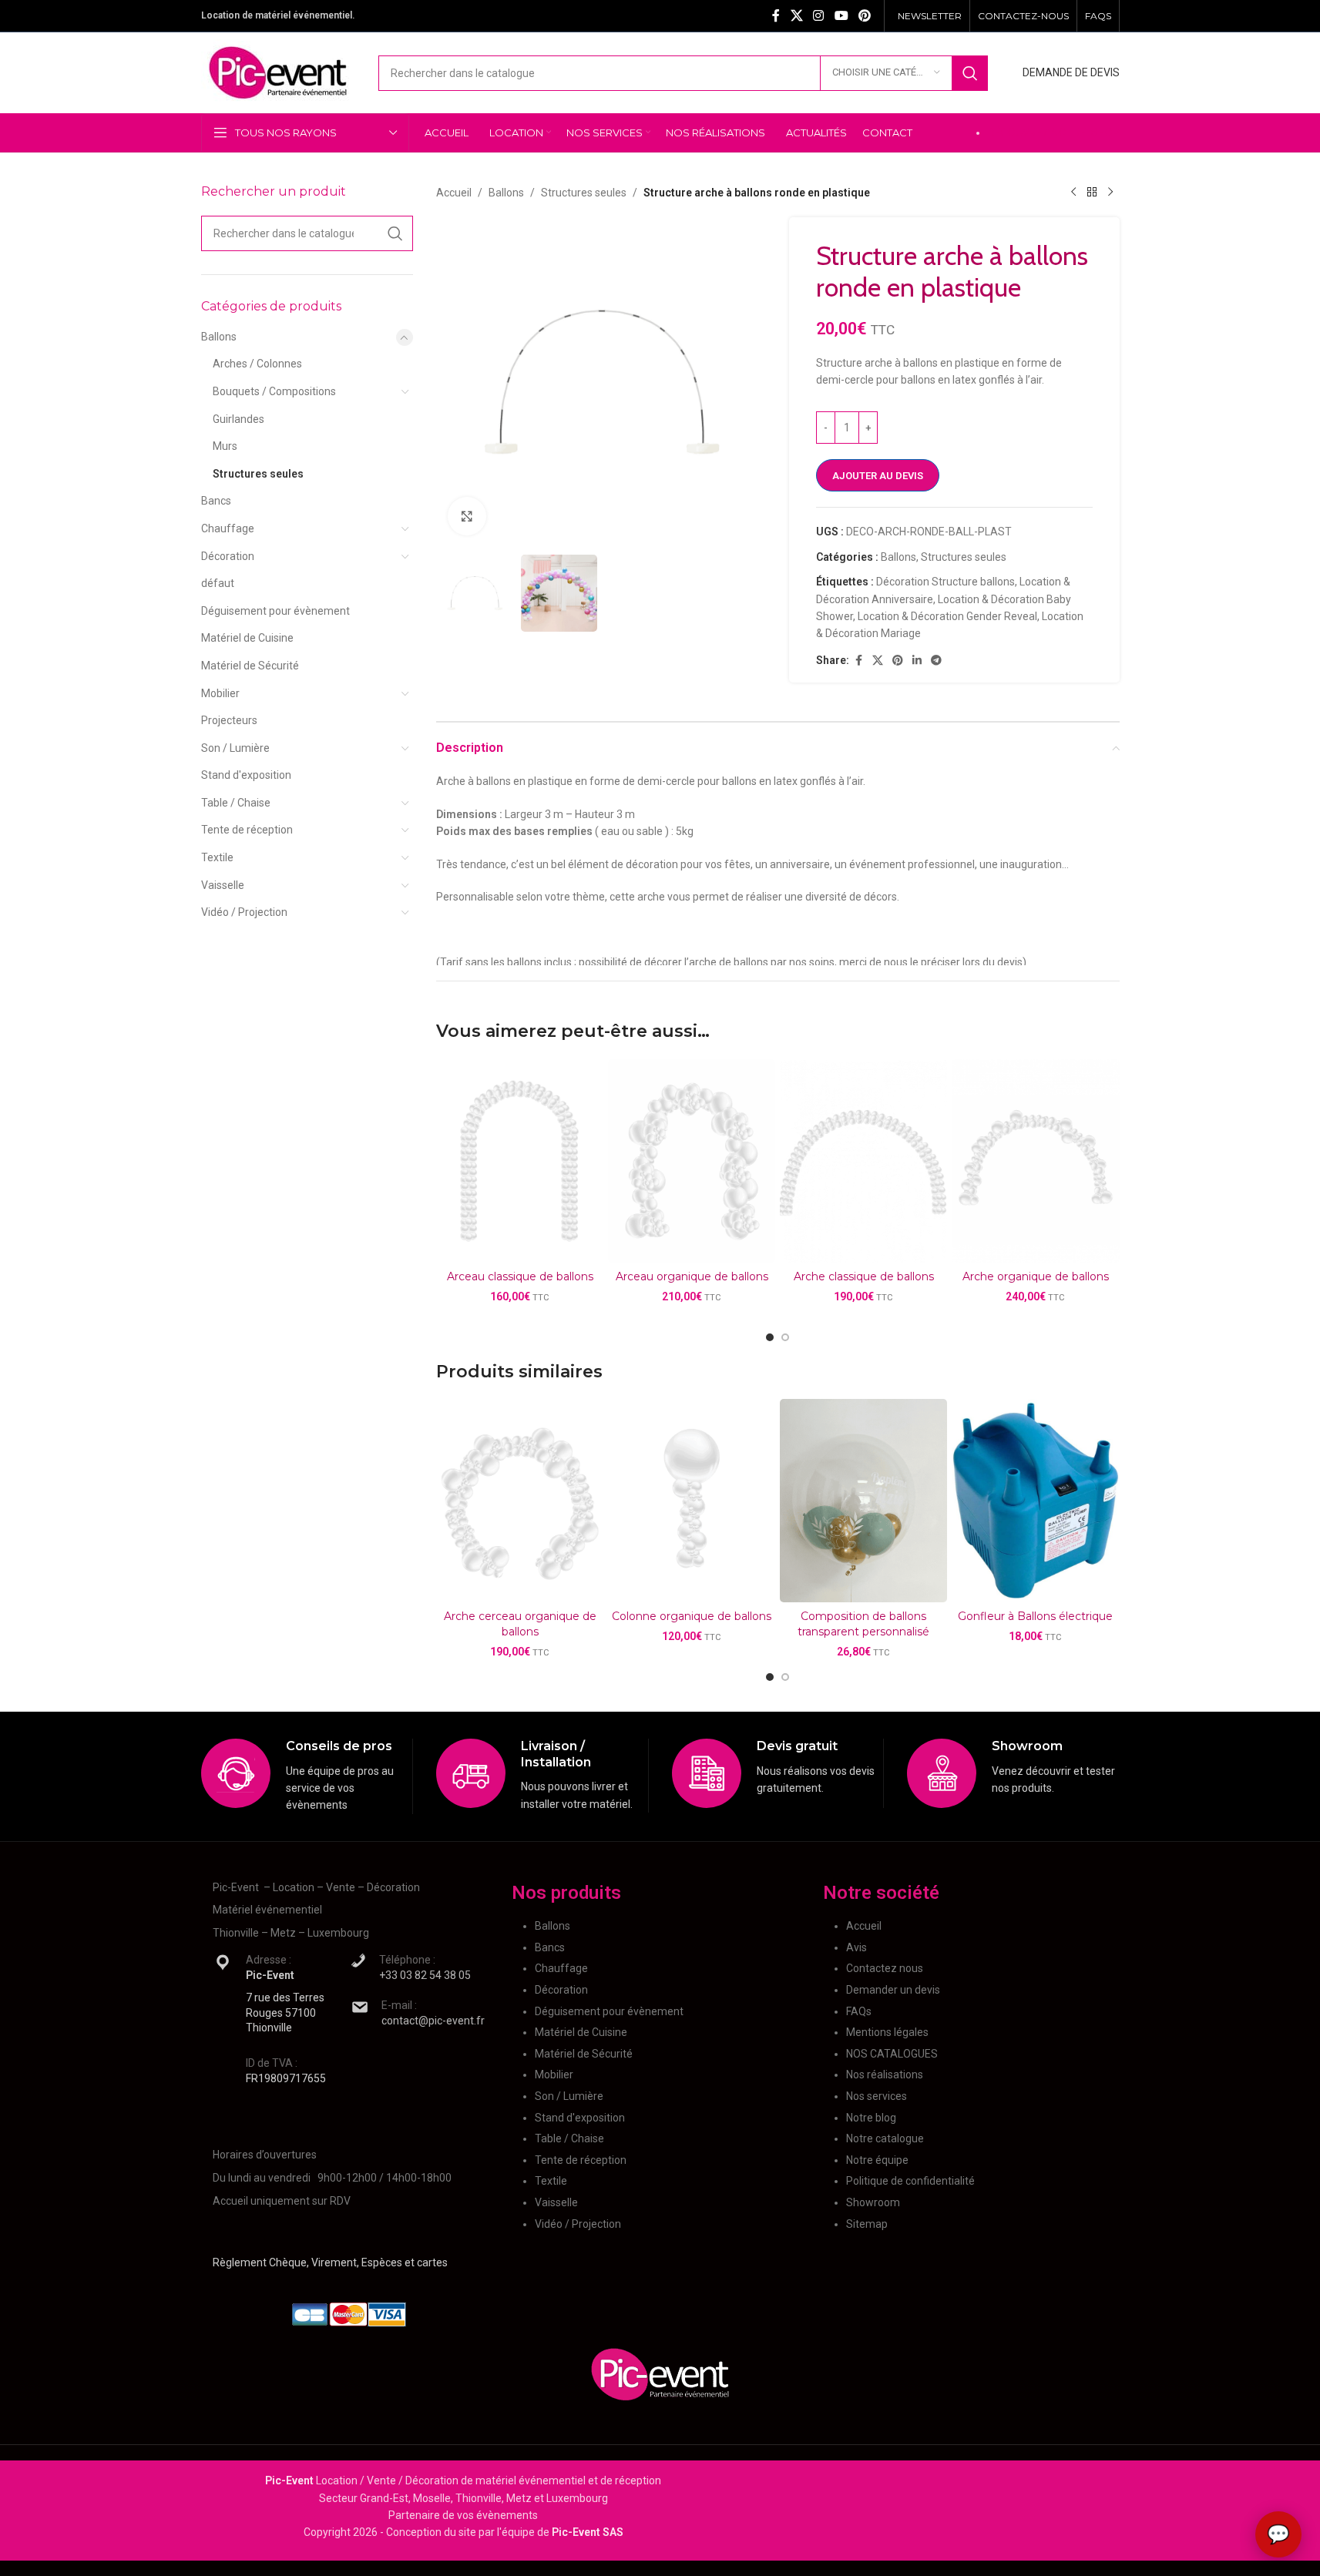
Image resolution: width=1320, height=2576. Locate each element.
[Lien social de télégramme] (936, 661)
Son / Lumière (235, 748)
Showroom (873, 2202)
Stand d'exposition (246, 775)
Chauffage (228, 528)
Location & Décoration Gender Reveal (947, 616)
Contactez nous (885, 1968)
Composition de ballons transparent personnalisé (863, 1624)
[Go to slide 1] (770, 1337)
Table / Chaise (236, 803)
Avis (856, 1947)
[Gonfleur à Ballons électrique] (1035, 1501)
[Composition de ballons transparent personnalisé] (863, 1501)
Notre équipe (877, 2160)
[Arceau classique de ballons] (520, 1161)
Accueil (454, 193)
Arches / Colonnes (257, 364)
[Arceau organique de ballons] (692, 1161)
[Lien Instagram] (819, 16)
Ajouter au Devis (878, 476)
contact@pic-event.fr (433, 2021)
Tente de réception (247, 830)
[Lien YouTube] (841, 16)
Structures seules (258, 474)
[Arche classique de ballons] (863, 1161)
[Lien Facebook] (776, 16)
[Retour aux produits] (1092, 193)
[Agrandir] (467, 516)
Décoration (228, 556)
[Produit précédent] (1073, 193)
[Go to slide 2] (785, 1337)
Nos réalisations (885, 2075)
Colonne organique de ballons (692, 1616)
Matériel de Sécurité (250, 666)
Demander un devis (893, 1990)
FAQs (859, 2011)
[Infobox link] (307, 1776)
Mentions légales (887, 2032)
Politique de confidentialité (910, 2181)
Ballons (219, 337)
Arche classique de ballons (864, 1276)
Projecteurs (229, 720)
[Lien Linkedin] (917, 661)
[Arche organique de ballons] (1035, 1161)
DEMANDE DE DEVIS (1071, 72)
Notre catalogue (885, 2138)
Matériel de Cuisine (247, 638)
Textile (217, 857)
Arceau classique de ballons (520, 1276)
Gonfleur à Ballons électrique (1035, 1616)
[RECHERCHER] (970, 73)
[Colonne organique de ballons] (692, 1501)
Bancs (216, 501)
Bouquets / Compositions (274, 391)
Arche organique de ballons (1036, 1276)
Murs (225, 446)
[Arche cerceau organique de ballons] (520, 1501)
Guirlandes (238, 419)
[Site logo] (278, 72)
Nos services (877, 2096)
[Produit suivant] (1110, 193)
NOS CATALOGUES (892, 2054)
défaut (218, 583)
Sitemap (867, 2224)
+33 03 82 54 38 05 (425, 1975)
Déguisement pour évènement (275, 611)
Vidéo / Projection (244, 912)
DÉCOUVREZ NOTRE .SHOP (1054, 132)
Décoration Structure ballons (945, 582)
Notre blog (871, 2118)
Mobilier (220, 693)
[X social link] (796, 16)
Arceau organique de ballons (692, 1276)
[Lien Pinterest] (864, 16)
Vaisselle (223, 885)
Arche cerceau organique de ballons (520, 1624)
